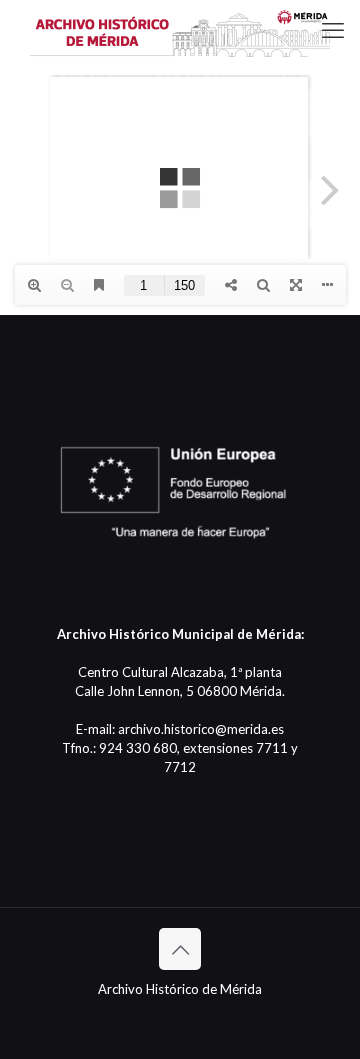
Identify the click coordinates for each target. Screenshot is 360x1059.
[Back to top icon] (180, 949)
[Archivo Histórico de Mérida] (180, 30)
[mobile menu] (333, 30)
